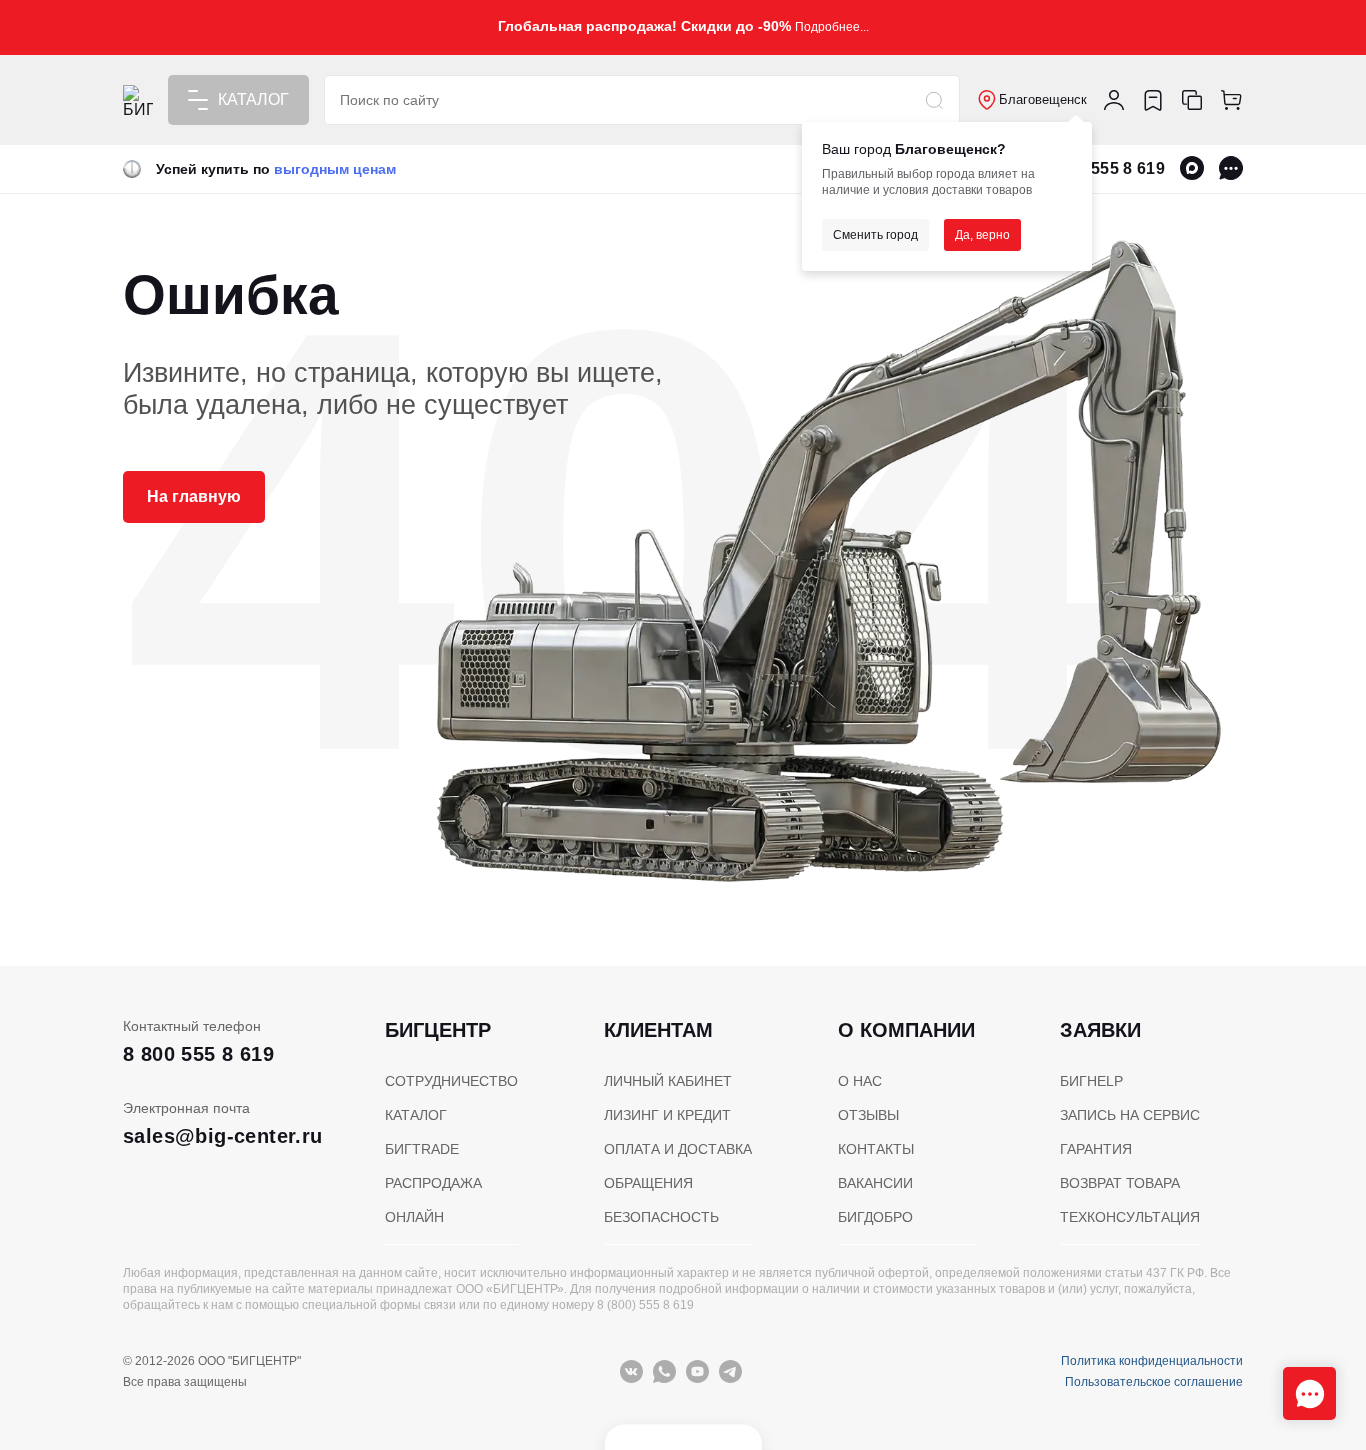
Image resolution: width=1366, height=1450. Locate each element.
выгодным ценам (335, 169)
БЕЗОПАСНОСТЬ (661, 1217)
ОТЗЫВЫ (868, 1115)
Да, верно (982, 235)
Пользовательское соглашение (1154, 1382)
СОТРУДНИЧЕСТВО (451, 1081)
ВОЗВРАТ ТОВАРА (1120, 1183)
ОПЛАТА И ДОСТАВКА (678, 1149)
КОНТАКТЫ (876, 1149)
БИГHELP (1091, 1081)
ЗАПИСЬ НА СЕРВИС (1130, 1115)
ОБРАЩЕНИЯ (648, 1183)
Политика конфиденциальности (1152, 1361)
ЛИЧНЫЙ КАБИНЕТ (668, 1081)
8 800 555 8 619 (1105, 168)
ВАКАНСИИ (875, 1183)
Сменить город (875, 235)
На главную (194, 496)
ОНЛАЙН (414, 1217)
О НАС (860, 1081)
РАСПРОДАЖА (433, 1183)
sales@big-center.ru (223, 1136)
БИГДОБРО (875, 1217)
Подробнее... (832, 27)
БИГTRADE (422, 1149)
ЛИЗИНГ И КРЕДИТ (667, 1115)
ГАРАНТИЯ (1096, 1149)
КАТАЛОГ (416, 1115)
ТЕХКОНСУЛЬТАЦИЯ (1130, 1217)
